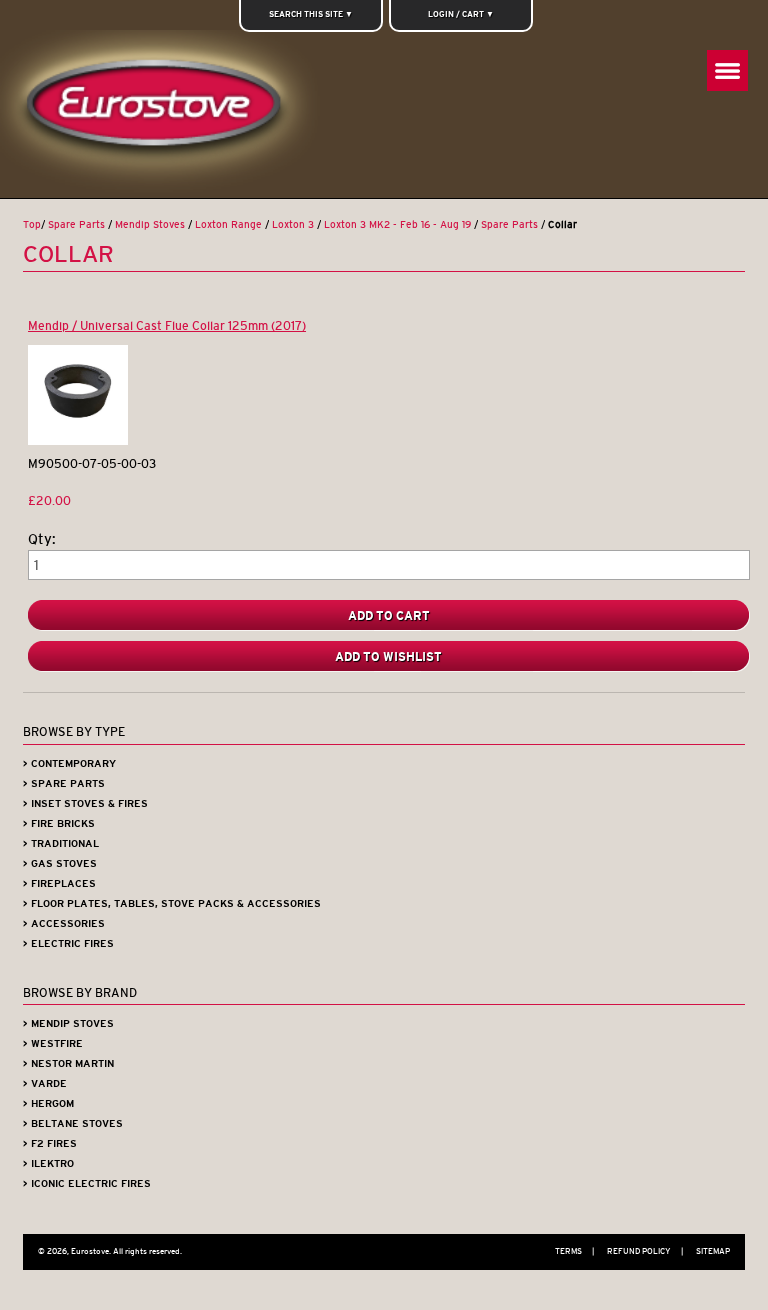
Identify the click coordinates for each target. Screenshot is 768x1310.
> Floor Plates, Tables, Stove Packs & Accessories (172, 903)
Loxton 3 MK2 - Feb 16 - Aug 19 (397, 224)
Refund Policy (645, 1251)
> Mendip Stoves (68, 1023)
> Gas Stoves (60, 863)
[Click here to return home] (161, 114)
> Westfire (53, 1043)
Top (32, 224)
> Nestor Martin (68, 1063)
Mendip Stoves (150, 224)
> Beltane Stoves (73, 1123)
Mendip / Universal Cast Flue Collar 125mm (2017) (167, 325)
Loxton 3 (293, 224)
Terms (574, 1251)
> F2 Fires (50, 1143)
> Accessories (64, 923)
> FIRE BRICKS (59, 823)
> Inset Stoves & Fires (85, 803)
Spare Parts (76, 224)
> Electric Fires (68, 943)
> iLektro (48, 1163)
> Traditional (61, 843)
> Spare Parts (64, 783)
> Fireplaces (59, 883)
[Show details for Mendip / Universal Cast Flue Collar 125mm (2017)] (78, 440)
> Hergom (48, 1103)
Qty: (42, 539)
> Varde (45, 1083)
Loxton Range (228, 224)
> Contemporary (69, 763)
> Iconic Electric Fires (87, 1183)
